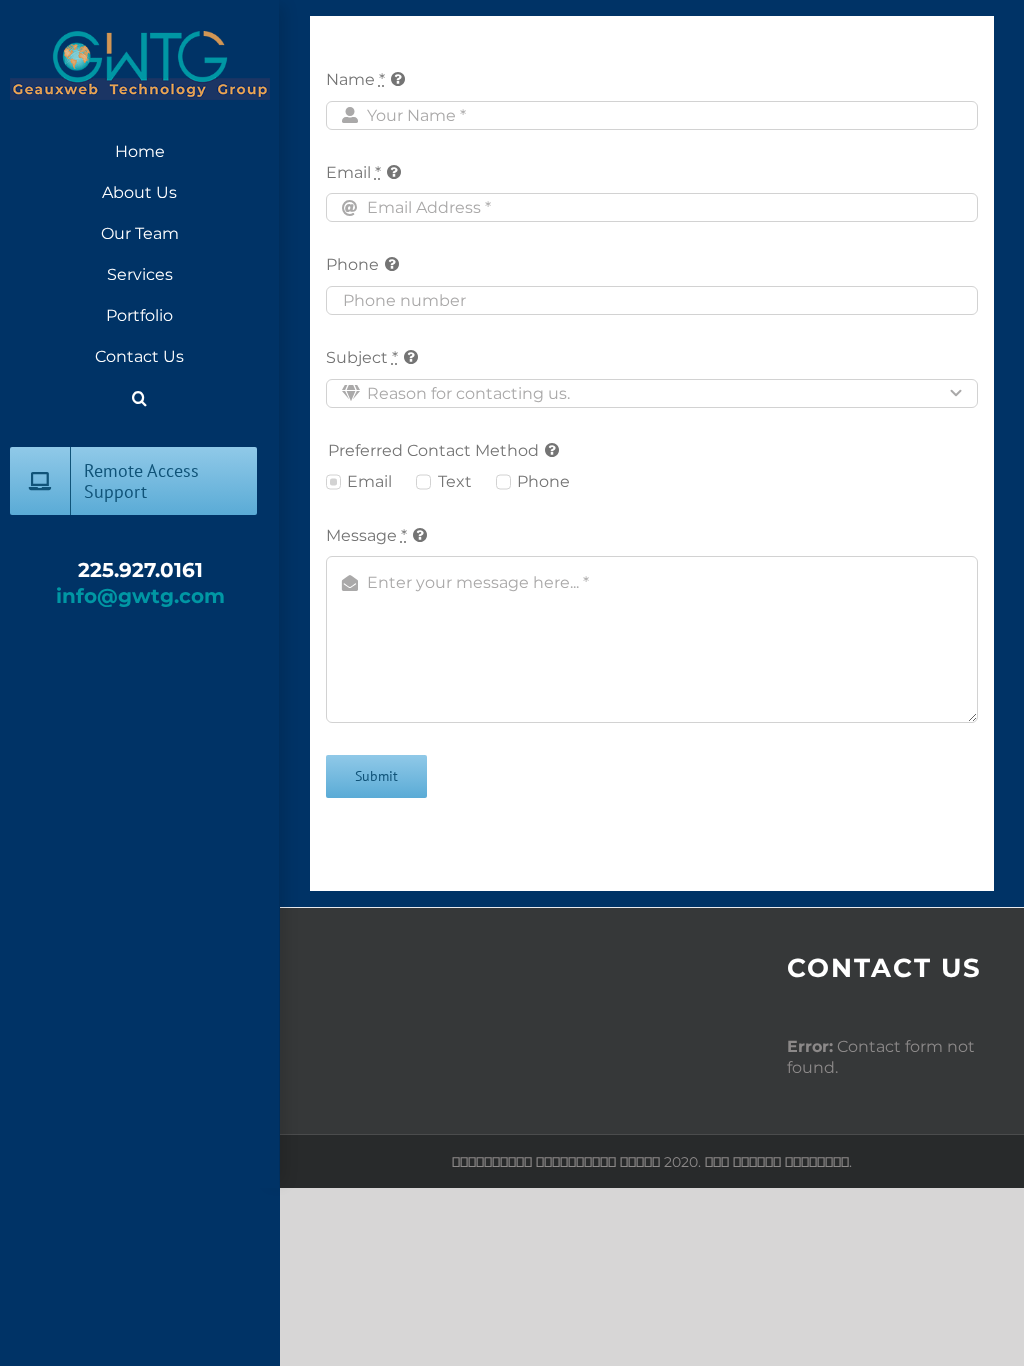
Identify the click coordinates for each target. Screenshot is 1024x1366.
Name (355, 79)
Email (353, 172)
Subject (362, 357)
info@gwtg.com (140, 596)
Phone (352, 264)
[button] (139, 398)
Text (454, 481)
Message (366, 535)
